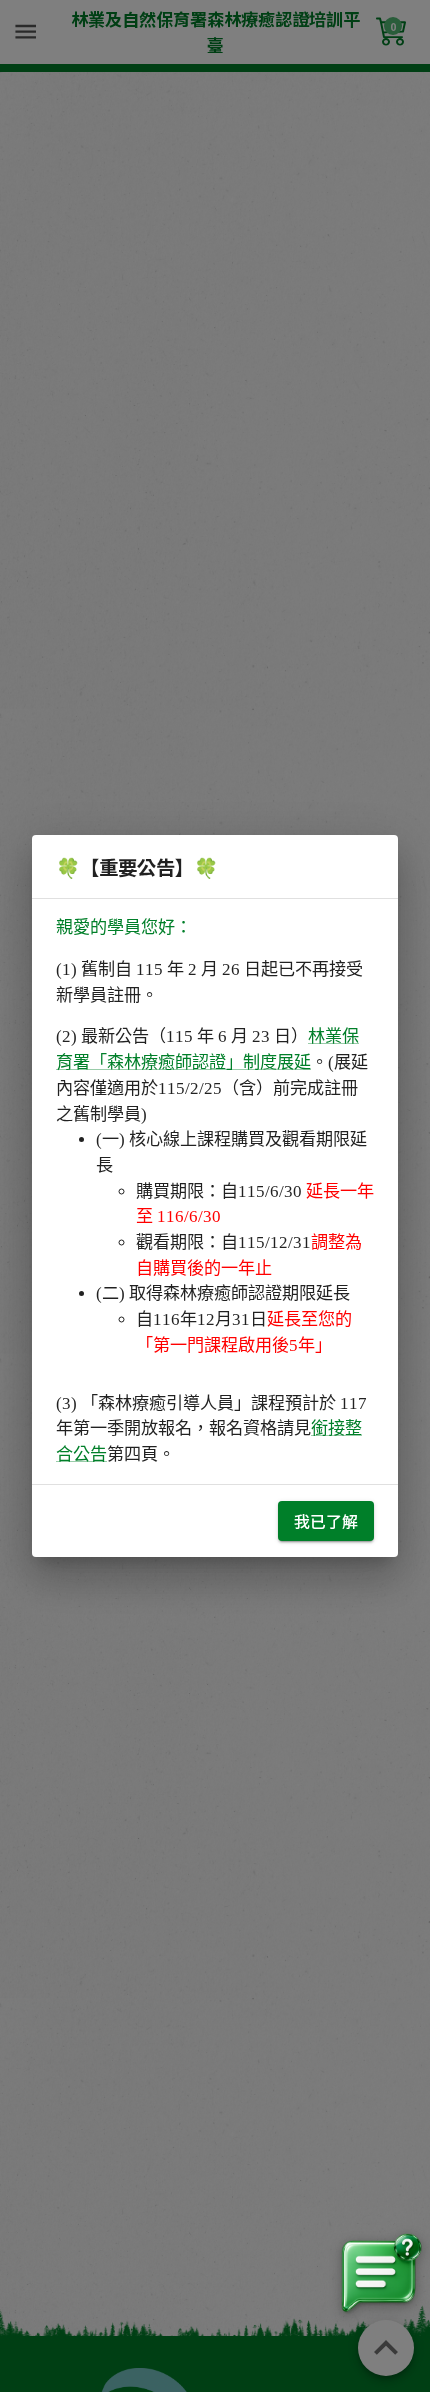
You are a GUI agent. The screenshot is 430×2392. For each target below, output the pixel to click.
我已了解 (326, 1521)
